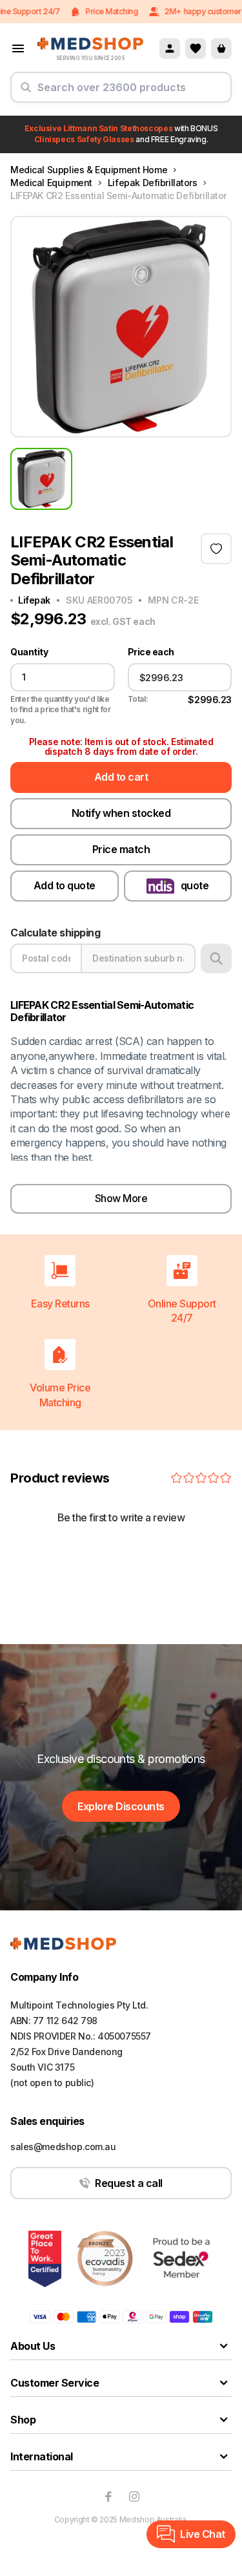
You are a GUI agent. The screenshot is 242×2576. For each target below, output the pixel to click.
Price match (121, 849)
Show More (121, 1198)
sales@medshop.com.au (63, 2147)
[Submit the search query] (26, 92)
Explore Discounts (121, 1806)
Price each (151, 652)
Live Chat (203, 2534)
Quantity (29, 652)
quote (195, 885)
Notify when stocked (121, 813)
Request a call (128, 2183)
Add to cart (121, 777)
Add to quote (65, 885)
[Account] (170, 48)
